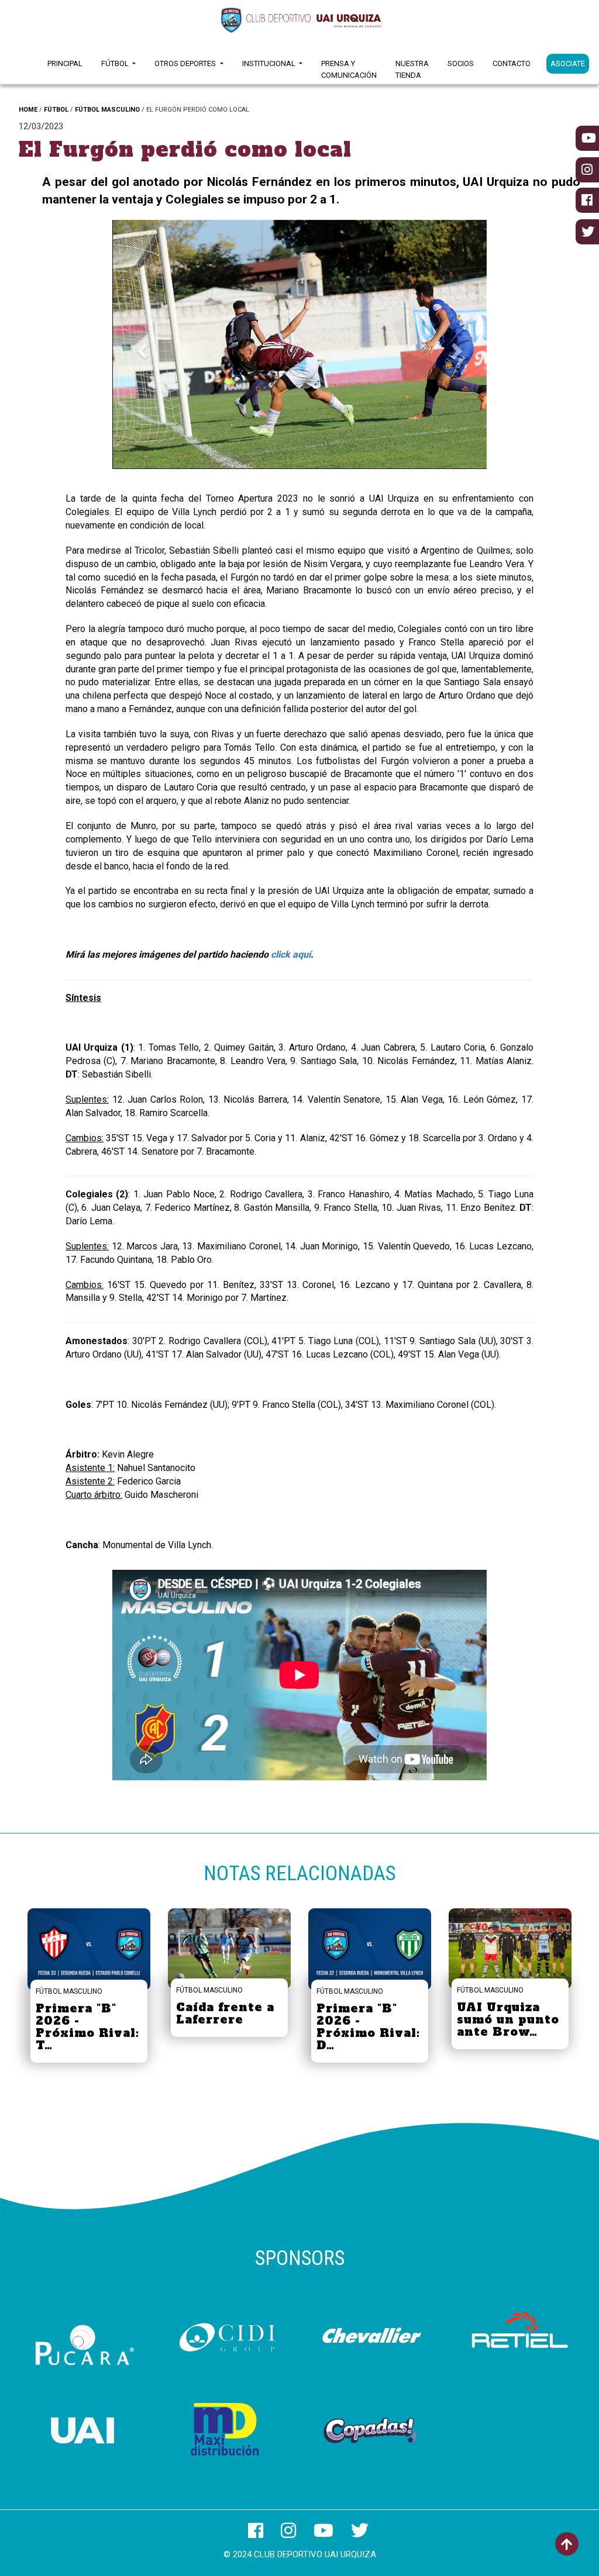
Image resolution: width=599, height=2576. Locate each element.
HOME (28, 110)
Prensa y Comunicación (349, 69)
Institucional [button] (270, 63)
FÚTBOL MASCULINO (107, 110)
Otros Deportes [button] (186, 63)
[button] (140, 348)
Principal (65, 63)
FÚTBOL (56, 110)
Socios (461, 63)
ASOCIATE (568, 63)
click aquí (291, 954)
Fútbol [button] (116, 63)
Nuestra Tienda (412, 69)
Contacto (512, 63)
